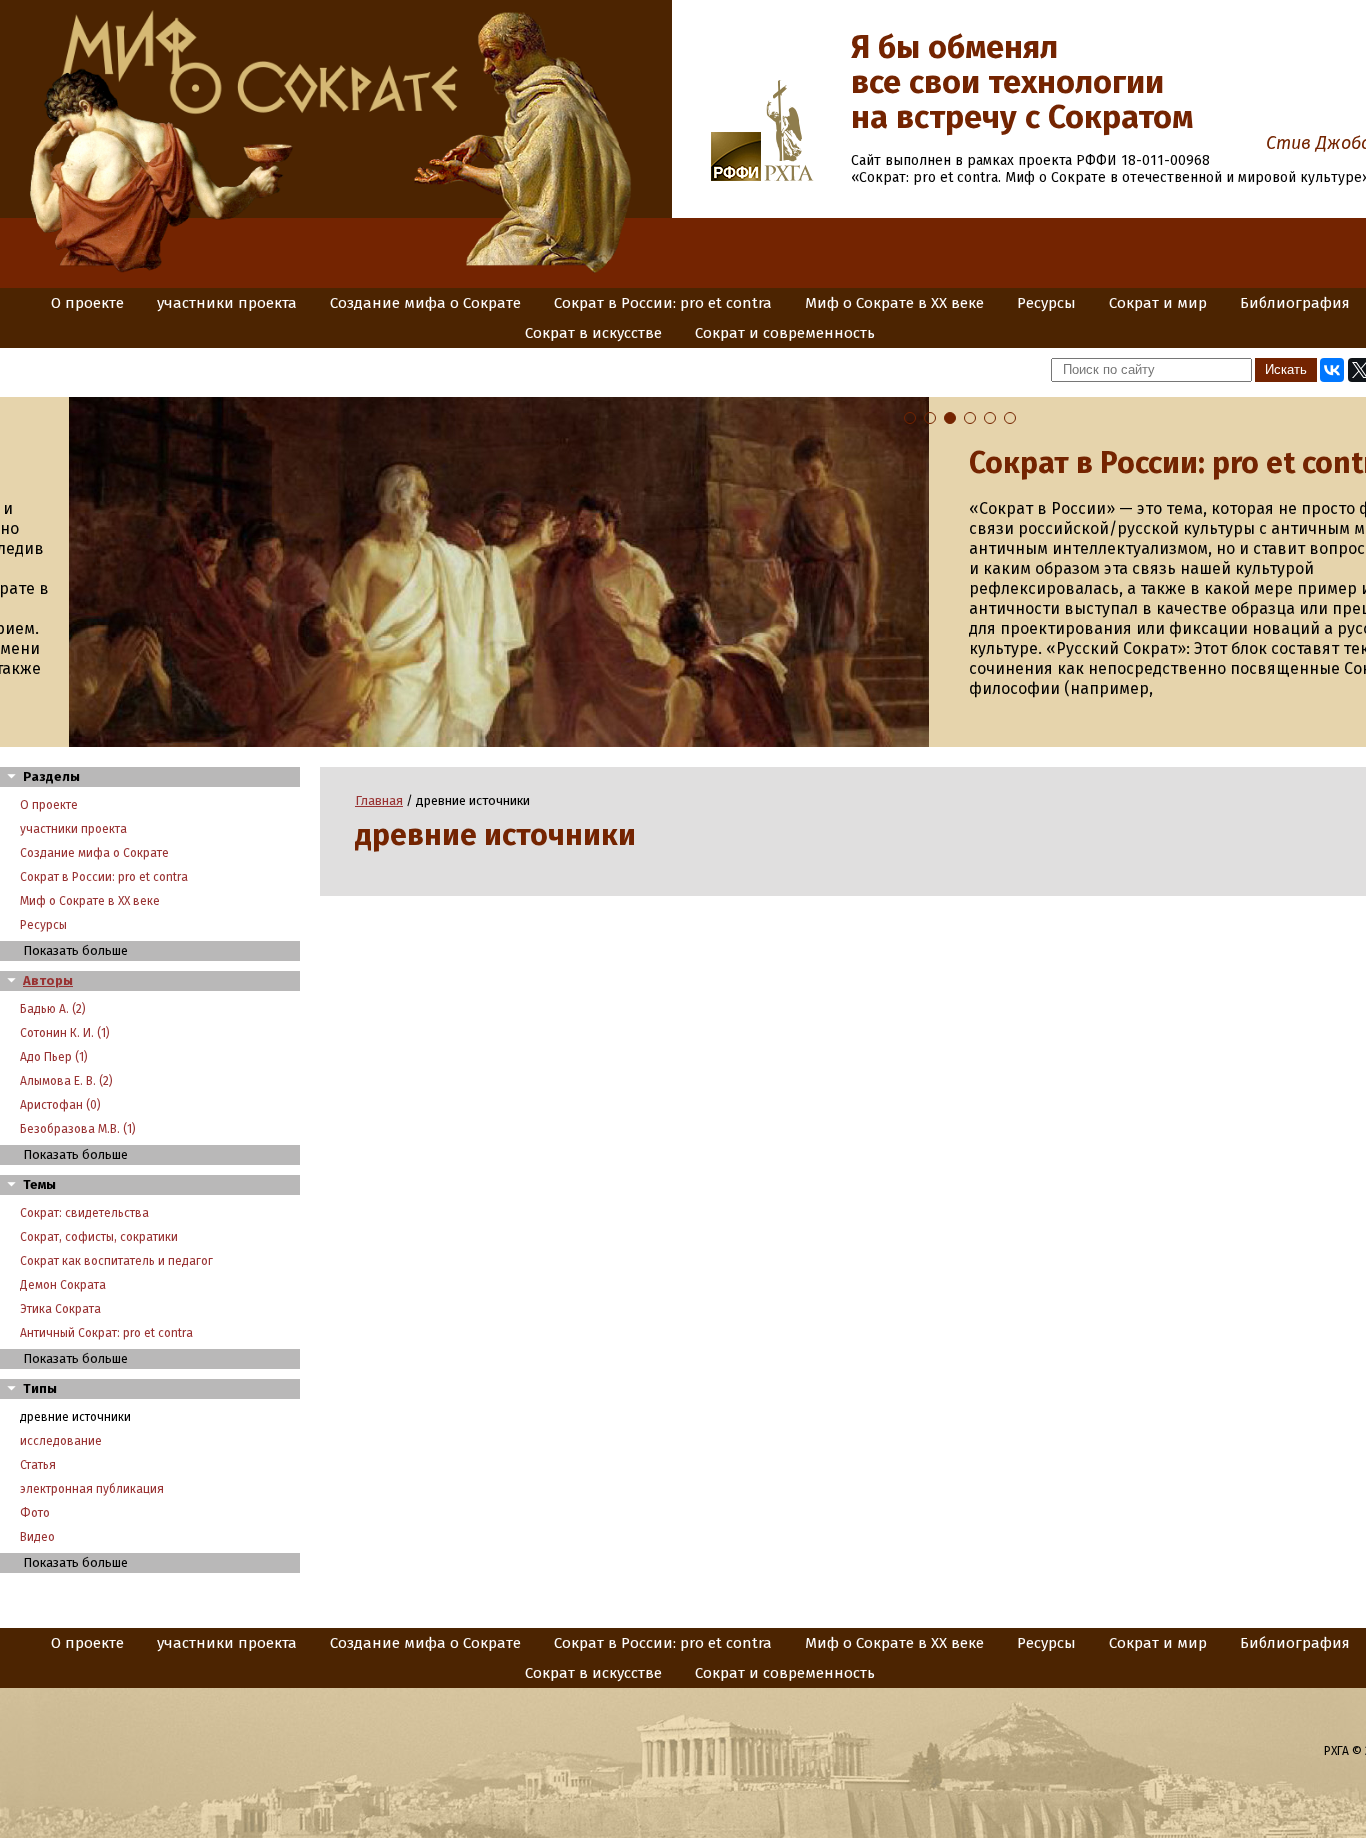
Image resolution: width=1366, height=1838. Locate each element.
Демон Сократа (63, 1285)
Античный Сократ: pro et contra (106, 1333)
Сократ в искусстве (593, 333)
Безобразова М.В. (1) (78, 1129)
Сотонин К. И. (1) (65, 1033)
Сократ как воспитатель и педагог (116, 1261)
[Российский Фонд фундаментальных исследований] (736, 177)
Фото (35, 1513)
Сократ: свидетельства (84, 1213)
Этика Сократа (60, 1309)
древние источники (75, 1417)
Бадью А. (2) (53, 1009)
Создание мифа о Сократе (425, 303)
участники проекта (227, 303)
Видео (37, 1537)
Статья (38, 1465)
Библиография (1295, 303)
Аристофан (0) (60, 1105)
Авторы (48, 980)
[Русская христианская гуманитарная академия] (789, 177)
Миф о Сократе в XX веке (894, 303)
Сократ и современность (785, 333)
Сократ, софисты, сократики (99, 1237)
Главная (379, 800)
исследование (61, 1441)
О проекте (87, 303)
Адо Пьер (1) (54, 1057)
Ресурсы (1046, 303)
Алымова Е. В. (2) (66, 1081)
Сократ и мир (1158, 303)
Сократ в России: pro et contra (663, 303)
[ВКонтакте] (1332, 370)
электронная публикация (92, 1489)
